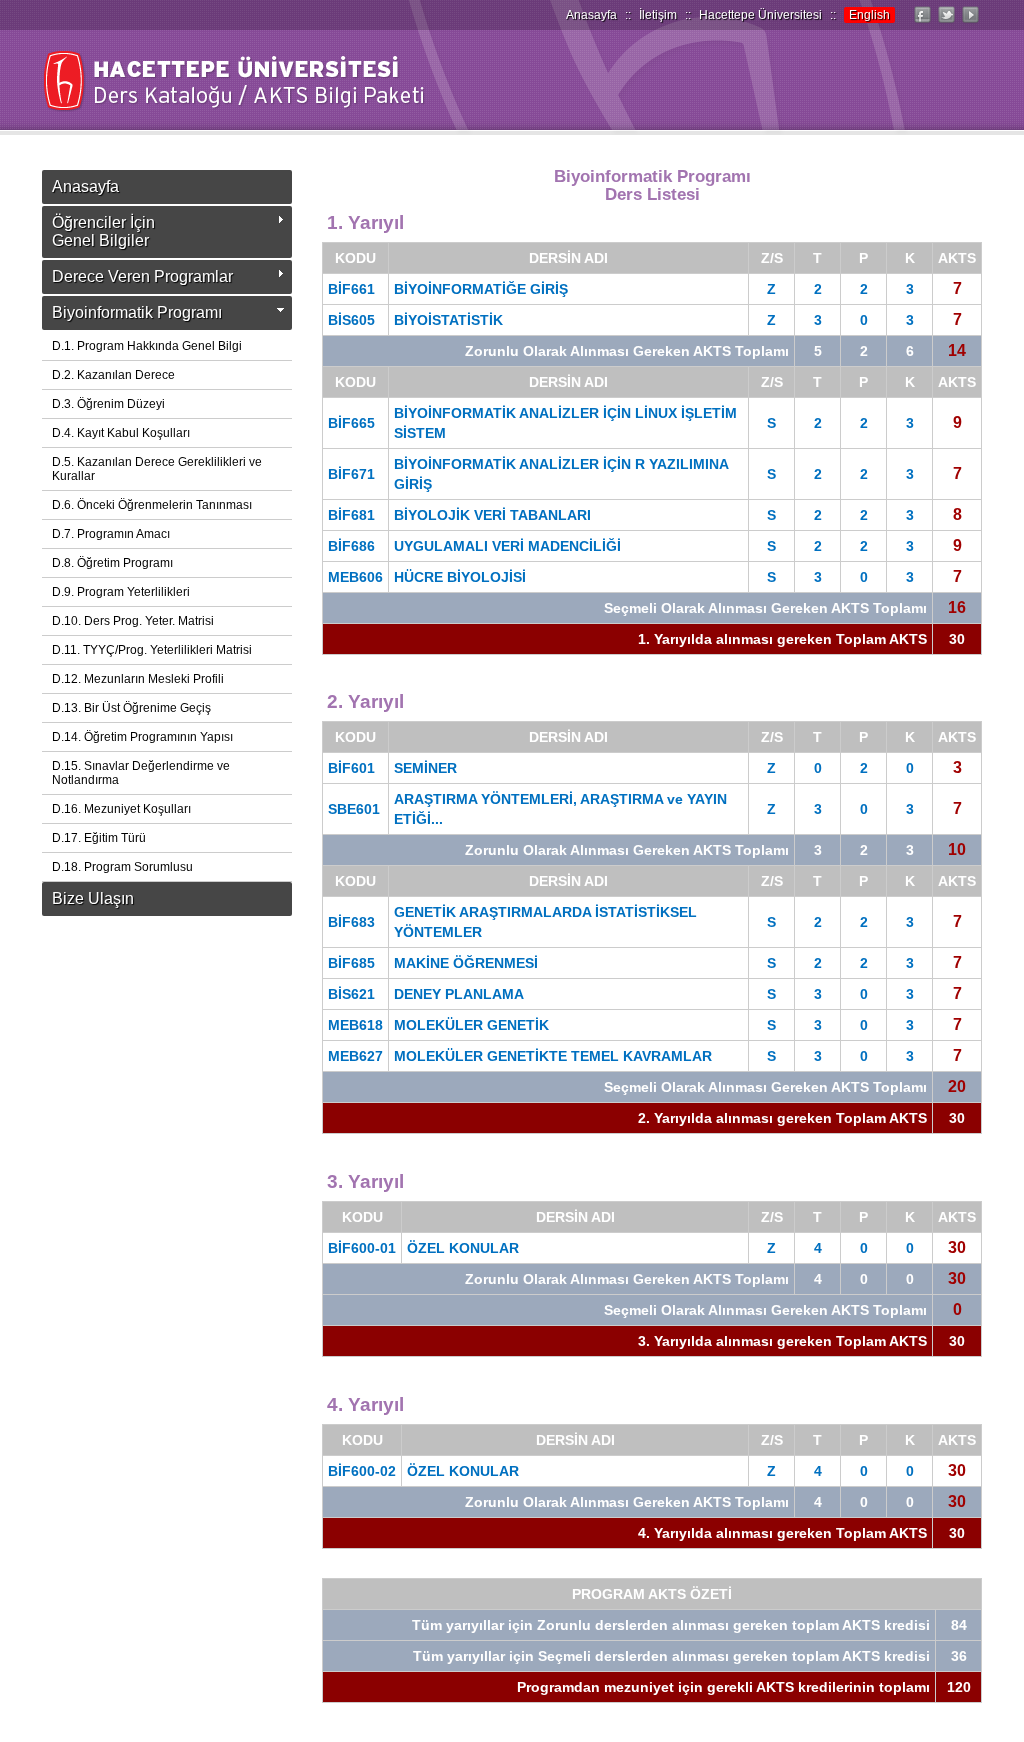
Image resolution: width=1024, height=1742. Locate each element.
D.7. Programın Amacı (111, 534)
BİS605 (351, 320)
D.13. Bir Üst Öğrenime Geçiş (131, 708)
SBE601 (354, 809)
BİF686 (351, 546)
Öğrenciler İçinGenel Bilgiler (103, 231)
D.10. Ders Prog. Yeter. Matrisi (133, 621)
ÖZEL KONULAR (463, 1248)
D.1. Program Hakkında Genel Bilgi (147, 346)
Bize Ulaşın (93, 898)
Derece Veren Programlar (142, 276)
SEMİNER (425, 768)
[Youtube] (970, 23)
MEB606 (355, 577)
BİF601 (351, 768)
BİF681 (351, 515)
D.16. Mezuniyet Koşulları (121, 809)
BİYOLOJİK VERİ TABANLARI (492, 515)
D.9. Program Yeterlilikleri (121, 592)
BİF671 (351, 474)
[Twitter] (946, 23)
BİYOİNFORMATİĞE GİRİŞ (481, 289)
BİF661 (351, 289)
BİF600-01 (362, 1248)
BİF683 (351, 922)
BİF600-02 (362, 1471)
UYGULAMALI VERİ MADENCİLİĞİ (507, 546)
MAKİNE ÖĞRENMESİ (466, 963)
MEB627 (355, 1056)
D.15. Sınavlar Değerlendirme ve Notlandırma (141, 773)
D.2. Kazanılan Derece (113, 375)
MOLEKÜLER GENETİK (471, 1025)
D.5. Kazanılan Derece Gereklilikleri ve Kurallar (157, 469)
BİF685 (351, 963)
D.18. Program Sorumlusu (122, 867)
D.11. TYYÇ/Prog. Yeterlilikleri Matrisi (152, 650)
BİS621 (351, 994)
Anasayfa (591, 15)
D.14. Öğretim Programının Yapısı (142, 737)
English (869, 15)
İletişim (658, 15)
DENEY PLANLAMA (459, 994)
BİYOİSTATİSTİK (448, 320)
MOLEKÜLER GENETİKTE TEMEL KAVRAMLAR (553, 1056)
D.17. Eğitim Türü (99, 838)
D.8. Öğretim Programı (112, 563)
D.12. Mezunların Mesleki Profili (138, 679)
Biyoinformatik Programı (137, 312)
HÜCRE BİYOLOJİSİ (460, 577)
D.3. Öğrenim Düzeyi (108, 404)
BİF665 (351, 423)
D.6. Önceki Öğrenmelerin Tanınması (152, 505)
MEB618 (355, 1025)
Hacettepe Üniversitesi (760, 15)
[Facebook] (922, 23)
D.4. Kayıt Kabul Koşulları (121, 433)
